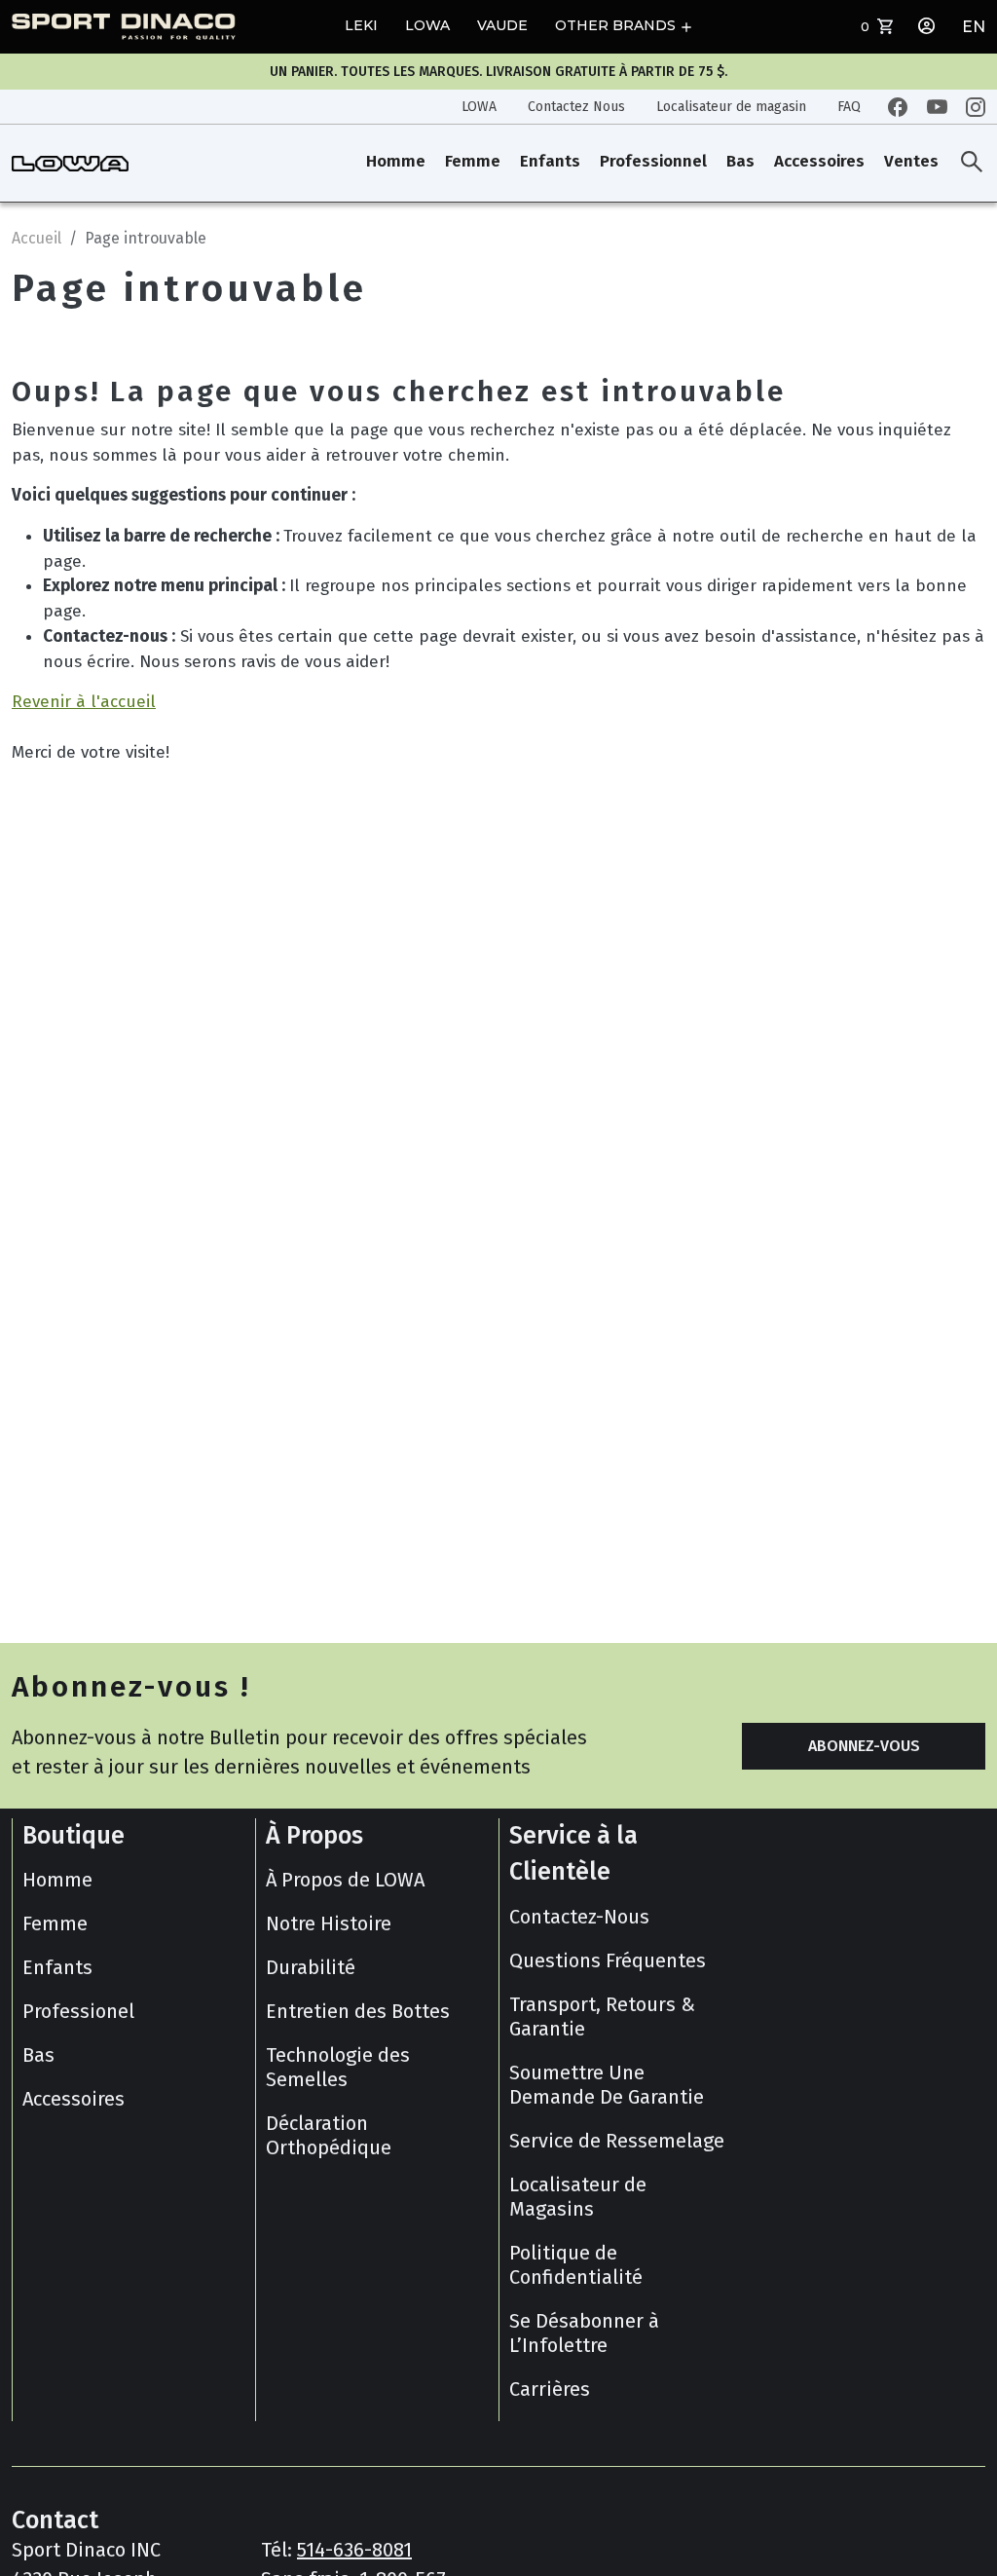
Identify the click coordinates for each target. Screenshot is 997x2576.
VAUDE (502, 25)
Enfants (550, 161)
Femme (473, 161)
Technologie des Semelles (338, 2067)
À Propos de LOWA (345, 1880)
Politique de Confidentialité (576, 2265)
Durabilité (311, 1967)
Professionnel (653, 161)
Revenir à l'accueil (84, 702)
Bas (740, 161)
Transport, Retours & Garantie (602, 2016)
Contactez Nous (576, 107)
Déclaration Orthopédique (329, 2135)
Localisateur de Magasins (578, 2197)
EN (974, 27)
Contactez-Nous (579, 1917)
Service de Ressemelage (617, 2141)
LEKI (361, 25)
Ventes (911, 161)
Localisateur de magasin (731, 107)
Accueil (37, 238)
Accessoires (819, 161)
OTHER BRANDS (615, 25)
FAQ (849, 107)
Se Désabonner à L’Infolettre (584, 2333)
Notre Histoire (329, 1923)
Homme (396, 161)
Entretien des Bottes (358, 2011)
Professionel (78, 2011)
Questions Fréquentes (608, 1960)
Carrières (550, 2389)
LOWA (427, 25)
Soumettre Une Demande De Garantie (607, 2085)
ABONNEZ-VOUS (864, 1746)
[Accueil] (70, 163)
